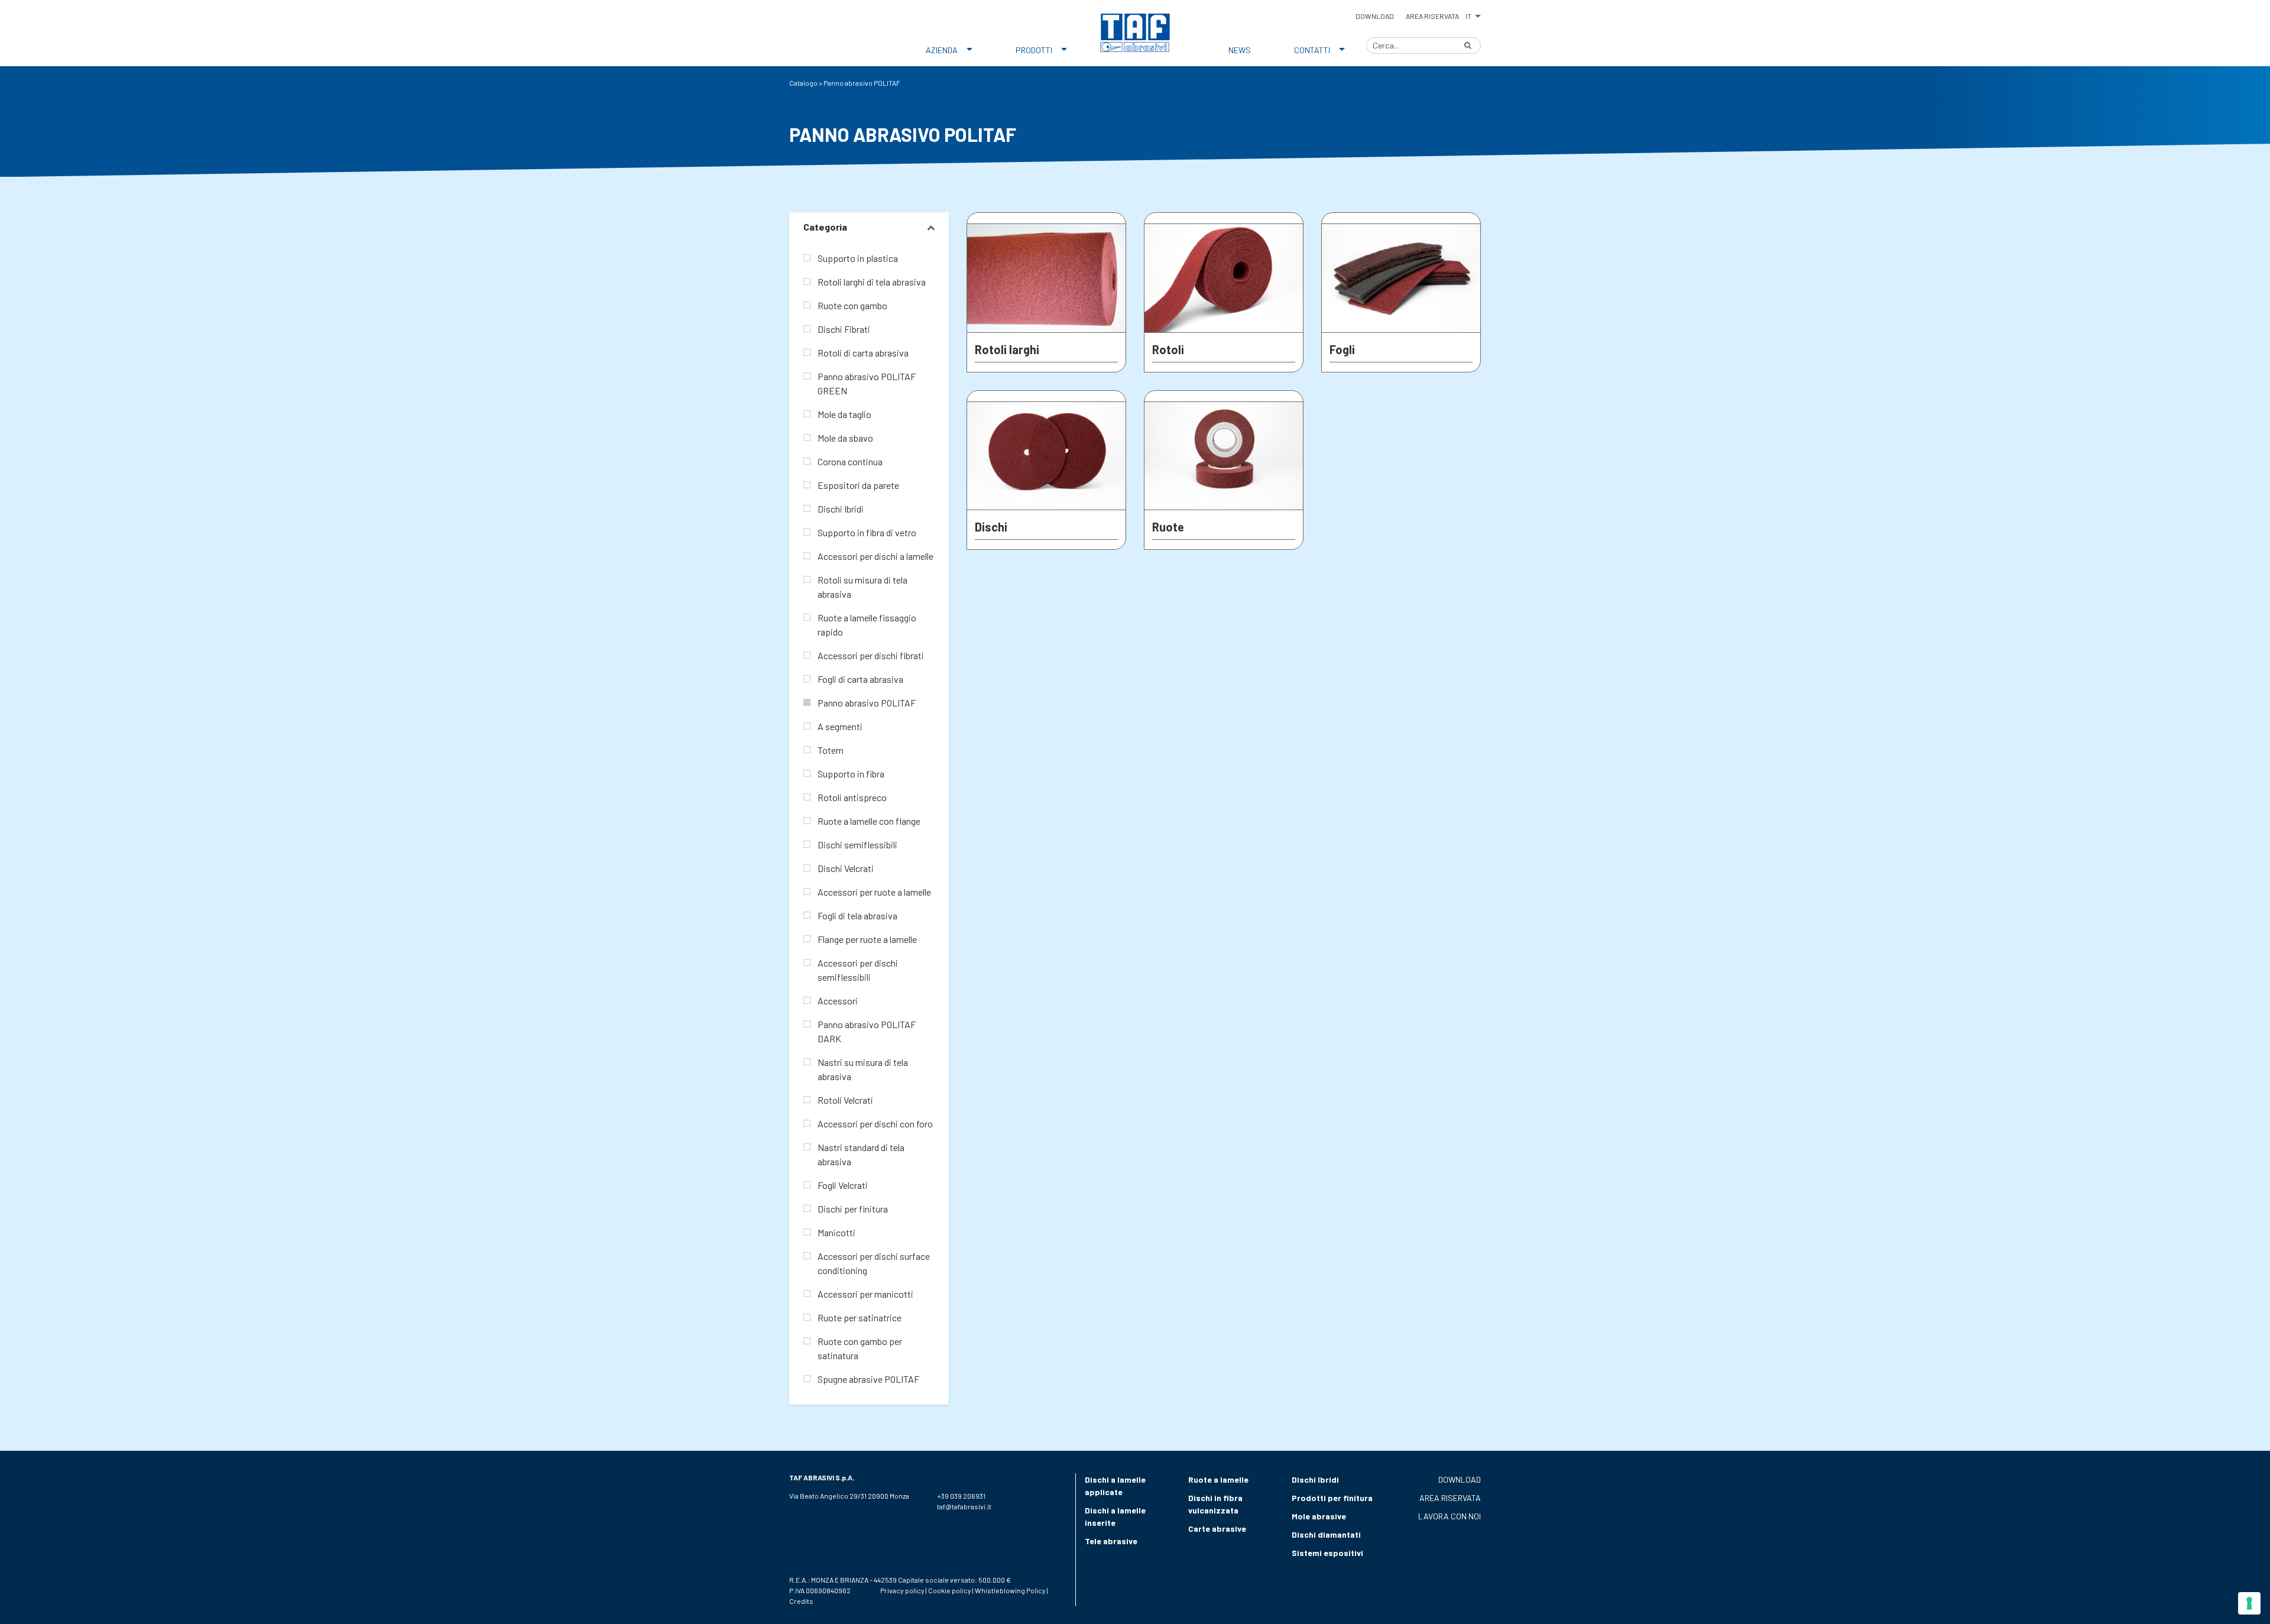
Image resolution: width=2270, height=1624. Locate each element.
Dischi (991, 527)
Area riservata (1432, 16)
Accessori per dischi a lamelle (875, 556)
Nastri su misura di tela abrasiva (863, 1069)
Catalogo (803, 83)
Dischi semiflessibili (857, 845)
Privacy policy (902, 1590)
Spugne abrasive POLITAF (868, 1379)
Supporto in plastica (858, 258)
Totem (831, 750)
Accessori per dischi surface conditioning (874, 1263)
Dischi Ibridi (841, 509)
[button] (1473, 14)
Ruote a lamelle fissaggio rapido (867, 625)
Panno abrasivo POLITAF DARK (867, 1031)
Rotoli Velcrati (845, 1100)
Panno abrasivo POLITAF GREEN (867, 383)
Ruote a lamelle (1218, 1479)
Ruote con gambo (852, 305)
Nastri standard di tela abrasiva (861, 1154)
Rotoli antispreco (852, 797)
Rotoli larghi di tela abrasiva (872, 282)
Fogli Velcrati (843, 1185)
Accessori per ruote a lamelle (874, 892)
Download (1375, 16)
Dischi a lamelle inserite (1115, 1516)
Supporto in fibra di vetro (867, 532)
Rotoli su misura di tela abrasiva (862, 587)
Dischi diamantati (1326, 1534)
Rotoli (1168, 349)
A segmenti (840, 726)
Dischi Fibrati (844, 329)
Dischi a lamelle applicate (1115, 1486)
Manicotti (836, 1232)
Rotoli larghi (1007, 349)
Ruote (1168, 527)
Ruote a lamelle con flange (869, 821)
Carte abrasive (1217, 1529)
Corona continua (850, 461)
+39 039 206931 (961, 1496)
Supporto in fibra (851, 774)
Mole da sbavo (845, 438)
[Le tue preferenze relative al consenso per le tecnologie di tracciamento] (2249, 1603)
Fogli (1342, 349)
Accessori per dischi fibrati (871, 655)
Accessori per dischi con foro (875, 1124)
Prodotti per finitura (1332, 1498)
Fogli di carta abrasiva (860, 679)
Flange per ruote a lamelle (867, 939)
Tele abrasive (1111, 1541)
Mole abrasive (1319, 1516)
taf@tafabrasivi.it (964, 1506)
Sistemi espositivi (1327, 1553)
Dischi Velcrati (846, 868)
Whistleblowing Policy (1010, 1590)
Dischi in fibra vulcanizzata (1215, 1504)
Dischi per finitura (853, 1209)
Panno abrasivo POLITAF (867, 703)
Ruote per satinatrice (860, 1317)
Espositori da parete (858, 485)
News (1240, 50)
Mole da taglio (844, 414)
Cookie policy (950, 1590)
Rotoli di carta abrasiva (863, 353)
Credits (801, 1601)
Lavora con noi (1449, 1516)
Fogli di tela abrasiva (857, 915)
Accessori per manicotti (865, 1294)
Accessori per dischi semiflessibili (858, 970)
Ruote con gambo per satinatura (860, 1348)
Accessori (838, 1001)
